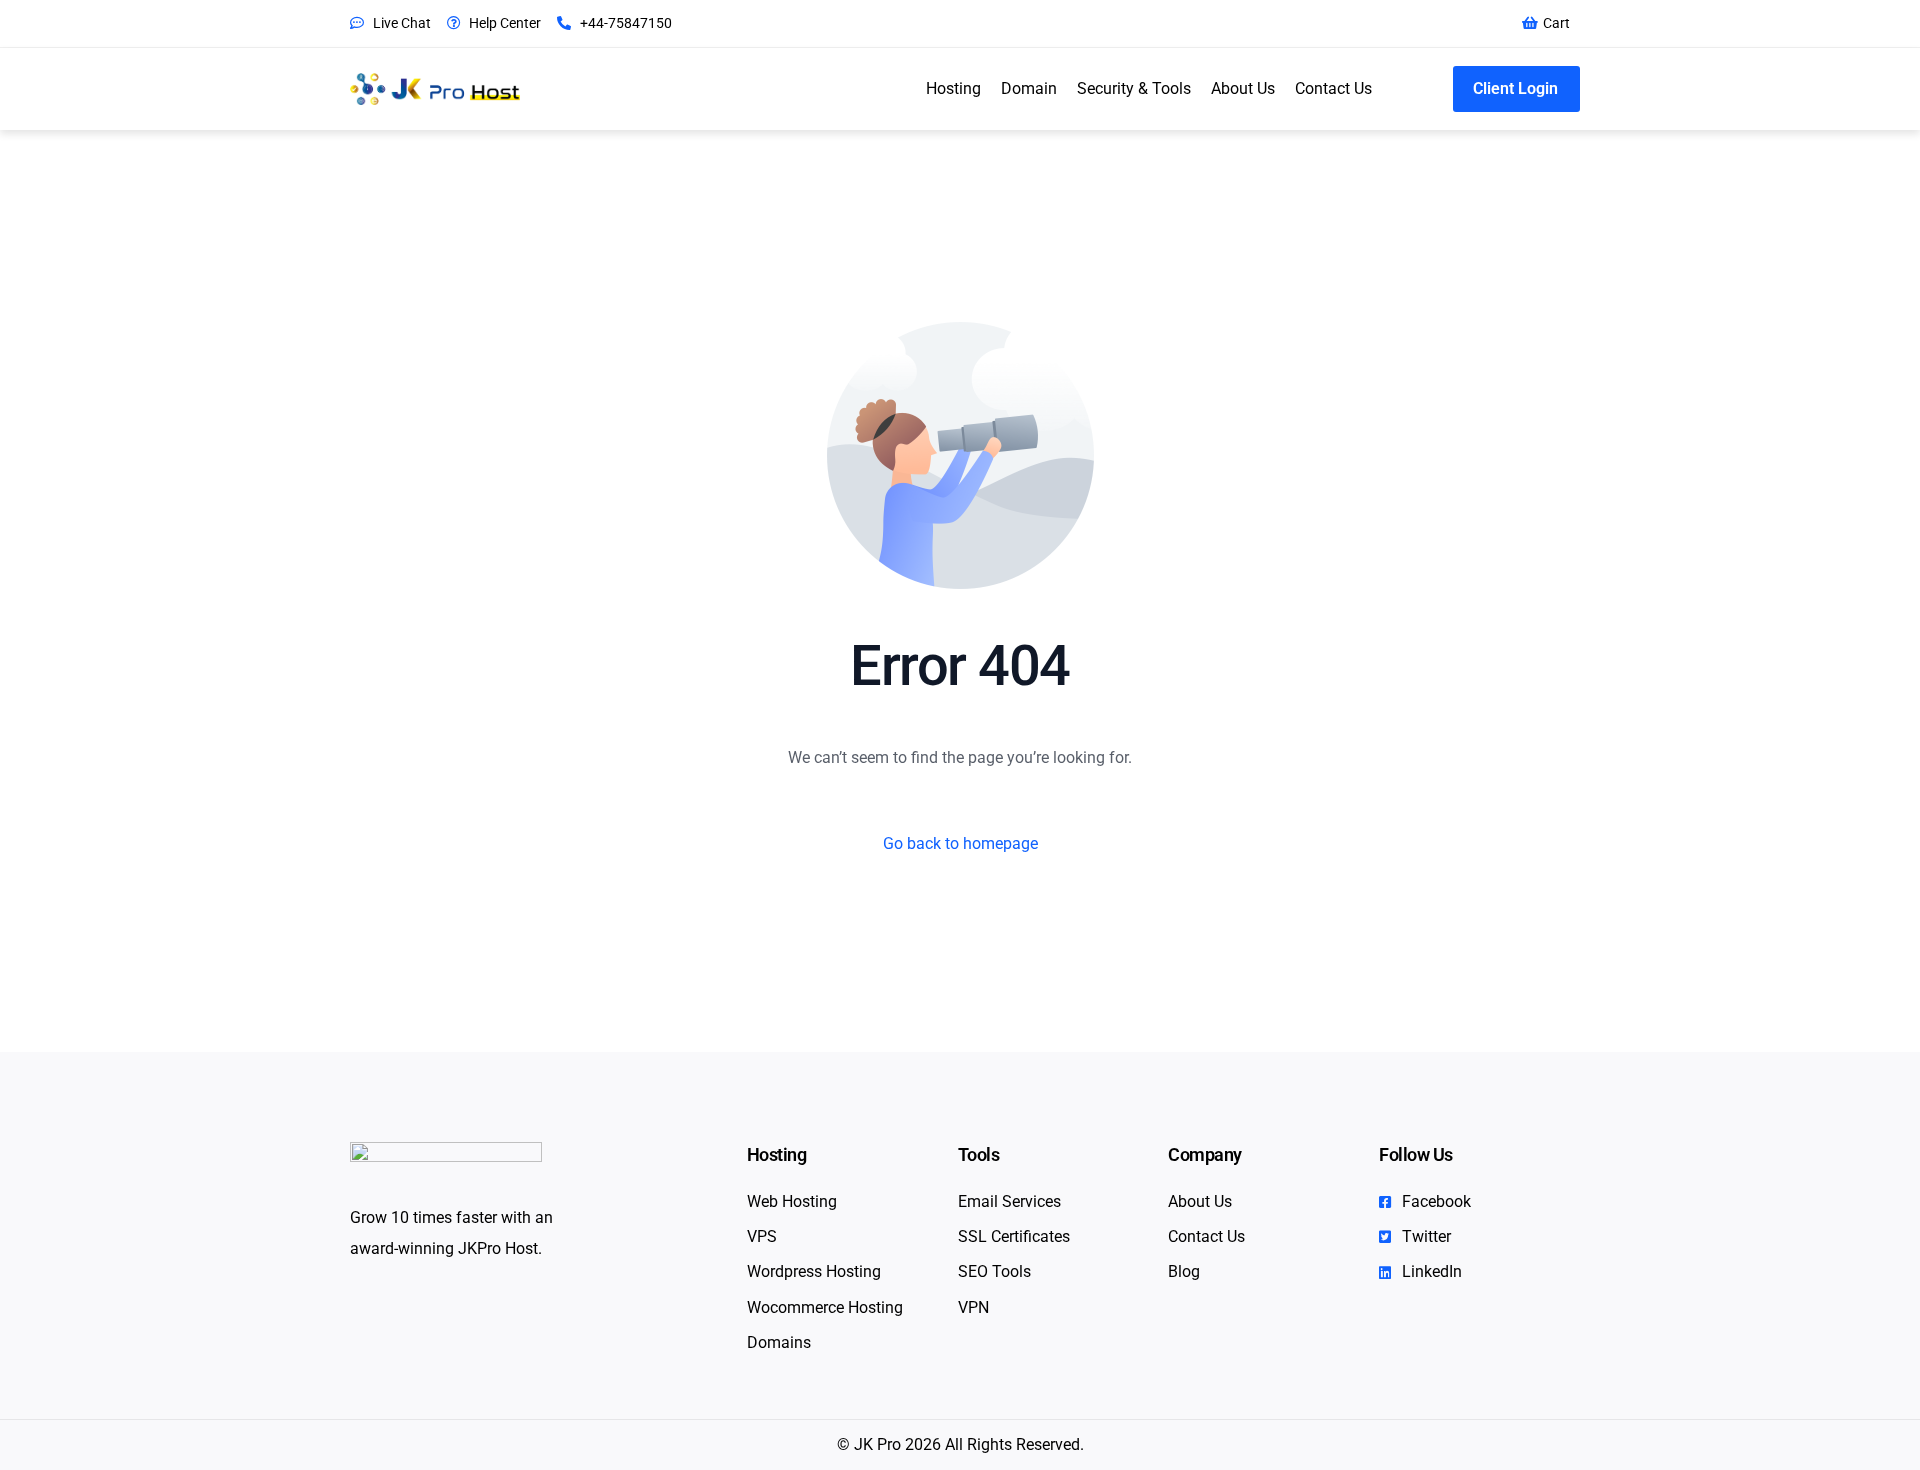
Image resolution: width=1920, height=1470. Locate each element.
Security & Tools (1134, 88)
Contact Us (1333, 88)
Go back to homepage (960, 843)
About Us (1243, 88)
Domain (1029, 88)
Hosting (953, 88)
